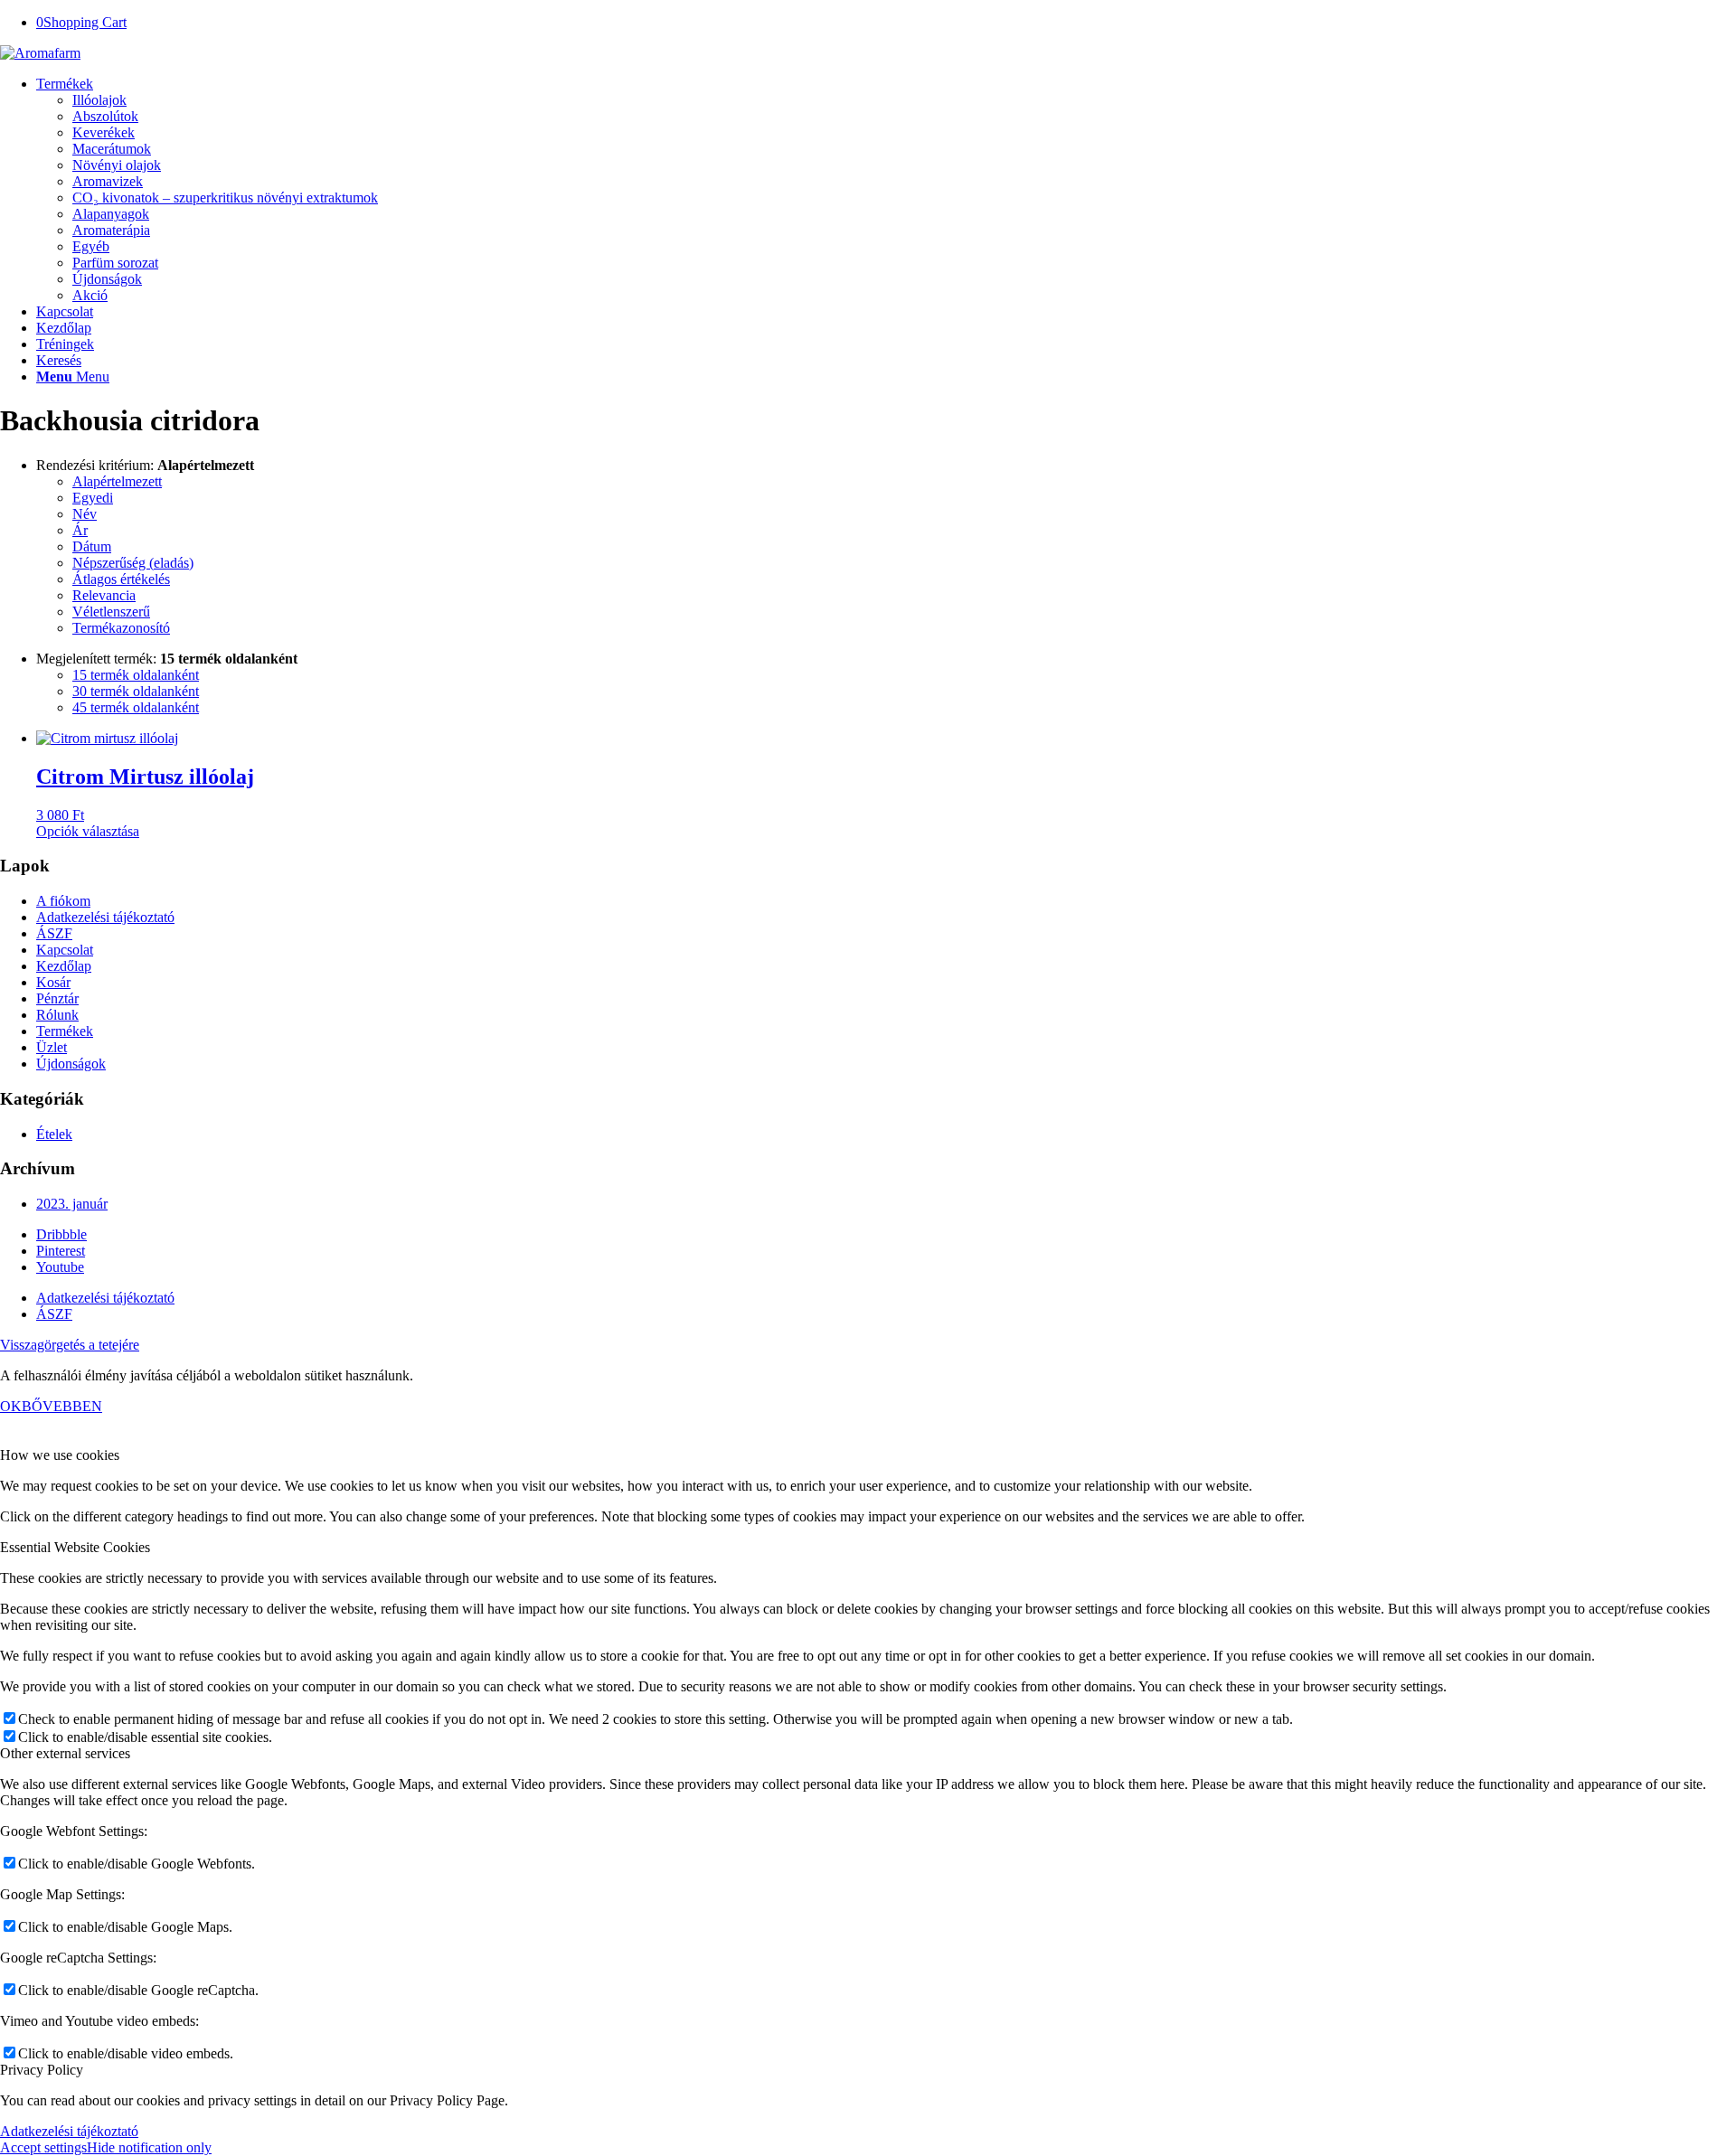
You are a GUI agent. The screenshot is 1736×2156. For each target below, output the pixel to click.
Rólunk (57, 1015)
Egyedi (93, 498)
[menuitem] (886, 190)
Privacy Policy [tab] (42, 2070)
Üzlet (52, 1047)
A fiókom (63, 901)
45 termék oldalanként (136, 707)
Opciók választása (88, 831)
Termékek (65, 1031)
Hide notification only (149, 2147)
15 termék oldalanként (136, 675)
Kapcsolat (65, 950)
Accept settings (43, 2147)
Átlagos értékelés (121, 579)
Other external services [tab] (65, 1753)
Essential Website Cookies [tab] (75, 1547)
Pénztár (57, 998)
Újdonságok (71, 1064)
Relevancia (104, 595)
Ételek (54, 1134)
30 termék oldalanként (136, 691)
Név (85, 514)
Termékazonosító (121, 628)
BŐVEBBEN (62, 1406)
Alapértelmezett (117, 481)
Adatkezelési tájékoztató (105, 917)
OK (11, 1406)
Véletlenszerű (111, 612)
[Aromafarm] (40, 53)
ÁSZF (54, 933)
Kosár (53, 982)
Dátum (92, 546)
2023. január (72, 1204)
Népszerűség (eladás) (133, 563)
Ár (80, 530)
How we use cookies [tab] (60, 1455)
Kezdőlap (64, 966)
